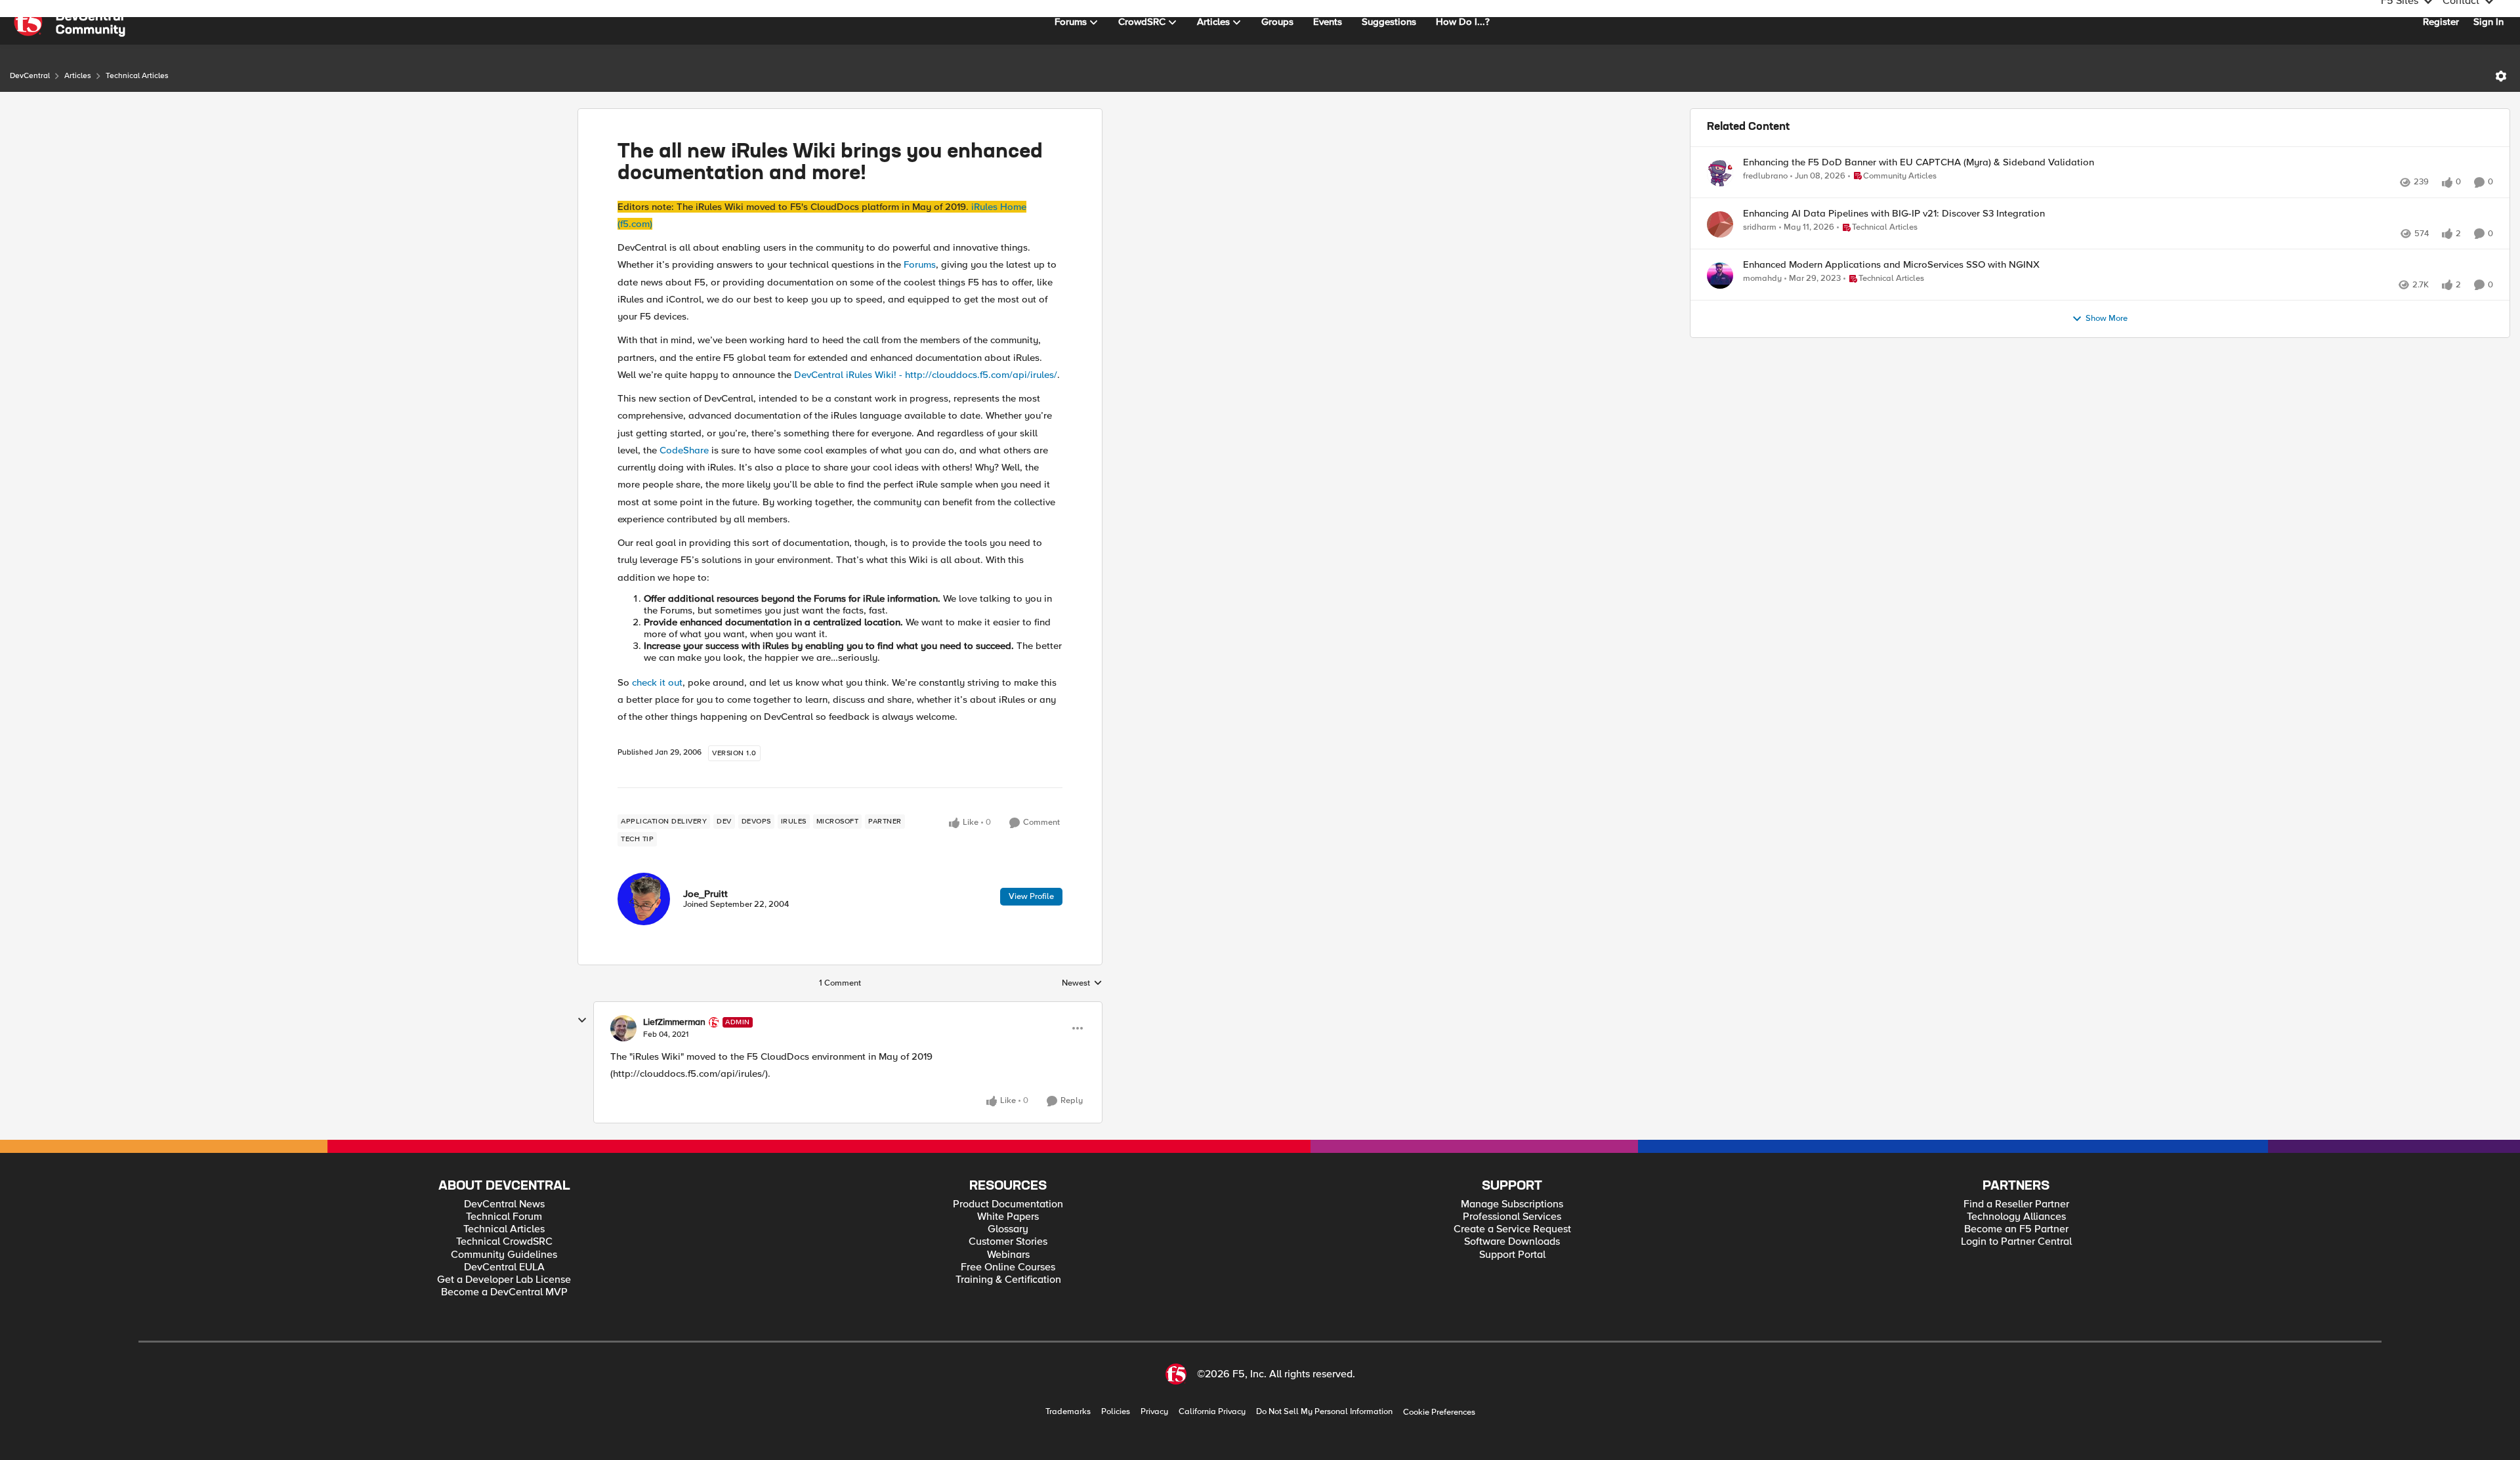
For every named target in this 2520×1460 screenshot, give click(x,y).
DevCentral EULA (504, 1267)
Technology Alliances (2016, 1217)
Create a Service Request (1512, 1229)
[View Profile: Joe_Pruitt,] (644, 899)
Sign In (2488, 22)
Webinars (1008, 1255)
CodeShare (684, 450)
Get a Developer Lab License (504, 1280)
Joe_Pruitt (705, 894)
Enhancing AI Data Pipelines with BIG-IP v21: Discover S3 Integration (1894, 228)
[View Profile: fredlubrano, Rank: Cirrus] (1720, 173)
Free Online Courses (1008, 1267)
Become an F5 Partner (2016, 1229)
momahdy (1762, 307)
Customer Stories (1008, 1242)
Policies (1116, 1412)
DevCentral (30, 76)
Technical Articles (137, 76)
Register (2441, 22)
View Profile (1031, 896)
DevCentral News (504, 1204)
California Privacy (1212, 1412)
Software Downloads (1512, 1242)
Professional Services (1512, 1217)
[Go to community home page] (70, 22)
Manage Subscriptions (1512, 1204)
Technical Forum (504, 1217)
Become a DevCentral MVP (504, 1292)
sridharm (1760, 242)
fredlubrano (1765, 176)
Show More (2107, 362)
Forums (920, 264)
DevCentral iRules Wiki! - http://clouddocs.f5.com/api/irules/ (926, 375)
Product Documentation (1008, 1204)
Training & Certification (1008, 1280)
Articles (78, 76)
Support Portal (1512, 1255)
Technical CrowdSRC (504, 1242)
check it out (657, 682)
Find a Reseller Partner (2016, 1204)
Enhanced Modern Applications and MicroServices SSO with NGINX (1891, 294)
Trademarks (1068, 1412)
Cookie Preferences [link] (1439, 1412)
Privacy (1154, 1412)
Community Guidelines (504, 1255)
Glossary (1008, 1229)
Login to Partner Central (2016, 1242)
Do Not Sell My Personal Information (1324, 1412)
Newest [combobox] (1082, 984)
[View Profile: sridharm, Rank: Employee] (1720, 239)
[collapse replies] (582, 1020)
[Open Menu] (2501, 76)
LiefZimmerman (674, 1022)
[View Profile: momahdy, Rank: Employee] (1720, 304)
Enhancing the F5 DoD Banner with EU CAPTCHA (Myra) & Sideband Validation (1919, 162)
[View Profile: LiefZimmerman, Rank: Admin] (623, 1028)
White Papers (1008, 1217)
